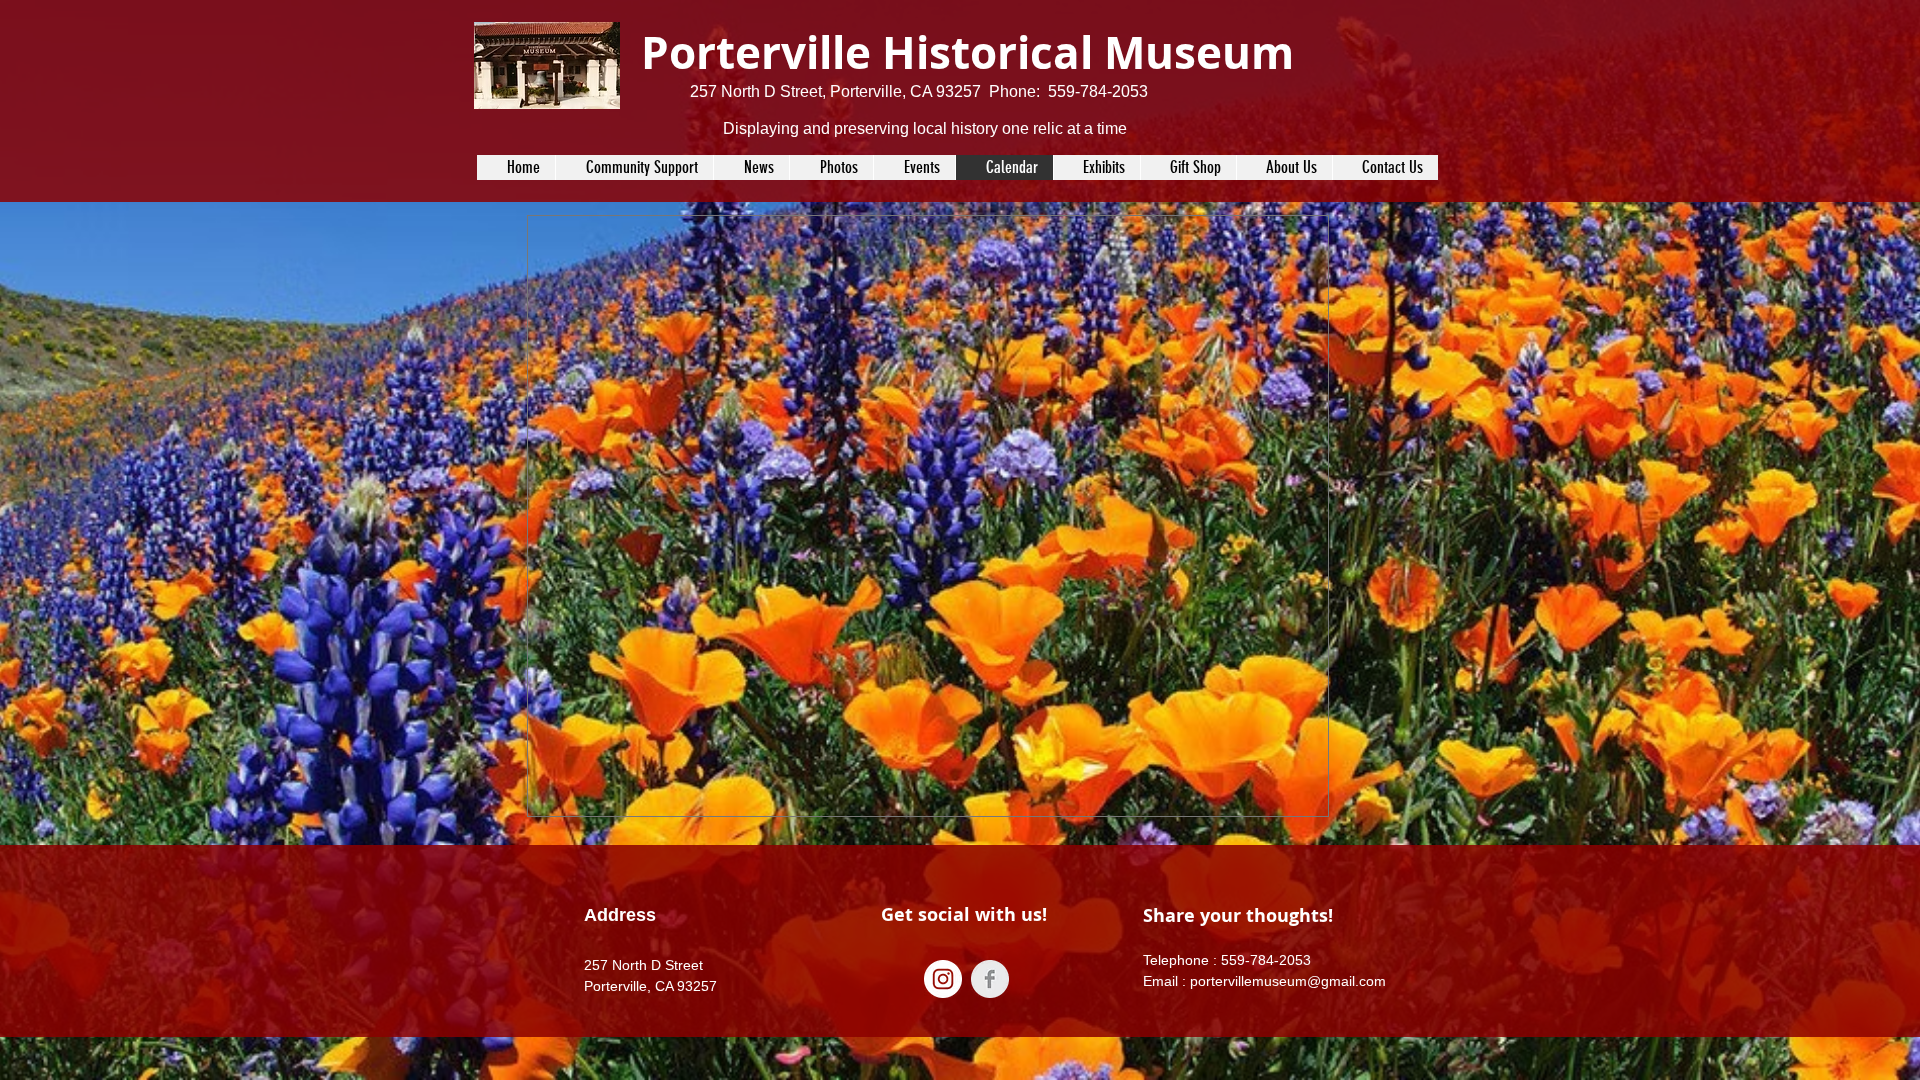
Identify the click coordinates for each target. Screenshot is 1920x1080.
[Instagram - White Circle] (943, 979)
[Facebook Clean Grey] (990, 979)
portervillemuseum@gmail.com (1288, 981)
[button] (914, 167)
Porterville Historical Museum (967, 52)
